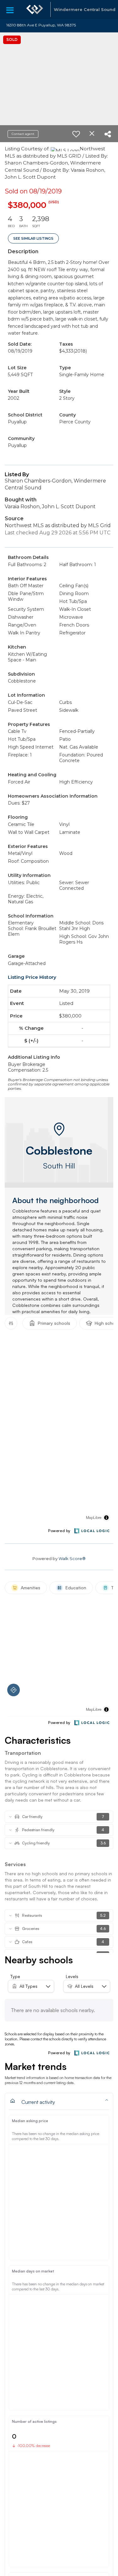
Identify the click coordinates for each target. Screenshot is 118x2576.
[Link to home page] (35, 9)
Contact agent (23, 134)
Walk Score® (72, 1558)
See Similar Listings (33, 238)
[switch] (76, 134)
